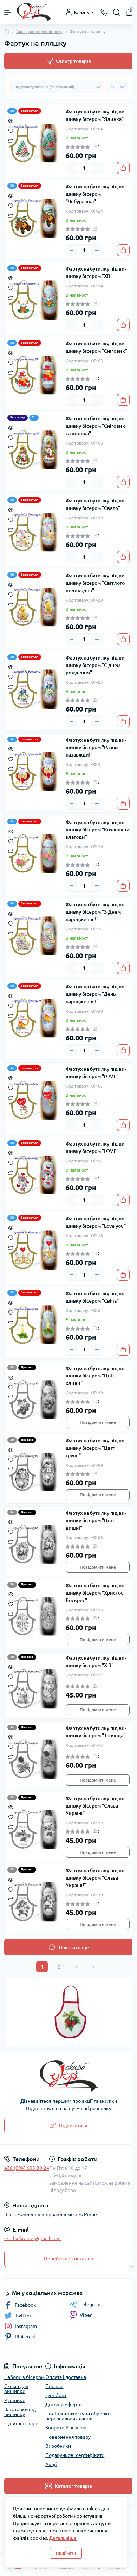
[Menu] (8, 12)
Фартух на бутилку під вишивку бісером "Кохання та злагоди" (97, 830)
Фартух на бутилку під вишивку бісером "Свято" (96, 504)
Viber (86, 2315)
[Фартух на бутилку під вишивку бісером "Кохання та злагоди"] (34, 854)
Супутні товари (21, 2423)
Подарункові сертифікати (75, 2455)
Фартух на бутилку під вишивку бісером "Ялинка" (96, 115)
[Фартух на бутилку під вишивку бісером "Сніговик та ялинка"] (34, 450)
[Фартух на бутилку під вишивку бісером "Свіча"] (34, 1325)
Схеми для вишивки (16, 2389)
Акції (51, 2464)
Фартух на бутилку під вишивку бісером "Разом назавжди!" (96, 747)
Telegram (90, 2304)
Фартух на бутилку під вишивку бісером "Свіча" (96, 1297)
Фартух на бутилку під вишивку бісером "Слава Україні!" (96, 1878)
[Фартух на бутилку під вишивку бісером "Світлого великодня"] (34, 607)
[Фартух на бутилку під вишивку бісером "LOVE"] (34, 1100)
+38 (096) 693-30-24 (27, 2168)
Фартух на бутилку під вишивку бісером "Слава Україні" (96, 1806)
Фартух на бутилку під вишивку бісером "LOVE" (96, 1073)
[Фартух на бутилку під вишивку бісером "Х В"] (34, 1689)
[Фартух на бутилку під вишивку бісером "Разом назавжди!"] (34, 771)
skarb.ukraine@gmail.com (32, 2238)
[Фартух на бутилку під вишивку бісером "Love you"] (34, 1250)
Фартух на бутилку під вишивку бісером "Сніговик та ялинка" (96, 426)
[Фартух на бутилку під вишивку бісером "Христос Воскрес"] (34, 1617)
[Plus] (97, 168)
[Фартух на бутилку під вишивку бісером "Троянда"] (34, 1759)
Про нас (54, 2386)
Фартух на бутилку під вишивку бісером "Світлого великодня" (96, 583)
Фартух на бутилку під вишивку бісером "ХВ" (96, 272)
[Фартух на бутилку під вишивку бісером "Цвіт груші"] (34, 1472)
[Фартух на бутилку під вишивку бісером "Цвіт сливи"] (34, 1400)
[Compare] (11, 140)
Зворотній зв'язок (66, 2428)
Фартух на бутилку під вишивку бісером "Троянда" (96, 1732)
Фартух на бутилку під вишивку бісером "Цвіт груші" (96, 1448)
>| (94, 1967)
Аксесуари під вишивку (39, 31)
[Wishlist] (11, 130)
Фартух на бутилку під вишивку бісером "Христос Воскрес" (96, 1593)
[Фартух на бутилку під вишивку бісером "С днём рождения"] (34, 689)
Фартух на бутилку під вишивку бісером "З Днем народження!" (96, 912)
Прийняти (66, 2553)
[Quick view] (11, 120)
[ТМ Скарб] (68, 2076)
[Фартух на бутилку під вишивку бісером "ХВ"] (34, 300)
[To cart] (123, 168)
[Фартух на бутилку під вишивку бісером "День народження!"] (34, 1018)
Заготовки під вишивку (20, 2412)
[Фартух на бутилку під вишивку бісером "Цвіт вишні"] (34, 1544)
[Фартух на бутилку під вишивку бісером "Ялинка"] (34, 143)
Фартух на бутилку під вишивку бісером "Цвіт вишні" (96, 1520)
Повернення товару (68, 2437)
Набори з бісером (24, 2377)
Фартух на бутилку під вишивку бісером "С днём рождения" (96, 665)
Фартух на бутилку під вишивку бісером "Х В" (96, 1662)
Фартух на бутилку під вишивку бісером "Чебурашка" (96, 194)
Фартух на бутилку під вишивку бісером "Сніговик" (96, 347)
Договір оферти (64, 2405)
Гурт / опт (56, 2395)
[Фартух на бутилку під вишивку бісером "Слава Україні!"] (34, 1902)
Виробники (58, 2446)
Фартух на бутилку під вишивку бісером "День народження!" (96, 994)
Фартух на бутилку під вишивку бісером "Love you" (96, 1222)
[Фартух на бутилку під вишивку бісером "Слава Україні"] (34, 1830)
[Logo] (34, 12)
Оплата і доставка (66, 2377)
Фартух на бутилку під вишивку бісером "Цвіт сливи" (96, 1376)
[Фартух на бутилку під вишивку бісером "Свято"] (34, 532)
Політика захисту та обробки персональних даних (78, 2416)
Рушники (15, 2400)
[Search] (117, 12)
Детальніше (63, 2538)
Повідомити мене (98, 1422)
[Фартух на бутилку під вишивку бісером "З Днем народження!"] (34, 936)
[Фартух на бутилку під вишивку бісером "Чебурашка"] (34, 218)
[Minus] (72, 168)
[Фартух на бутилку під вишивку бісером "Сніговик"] (34, 375)
